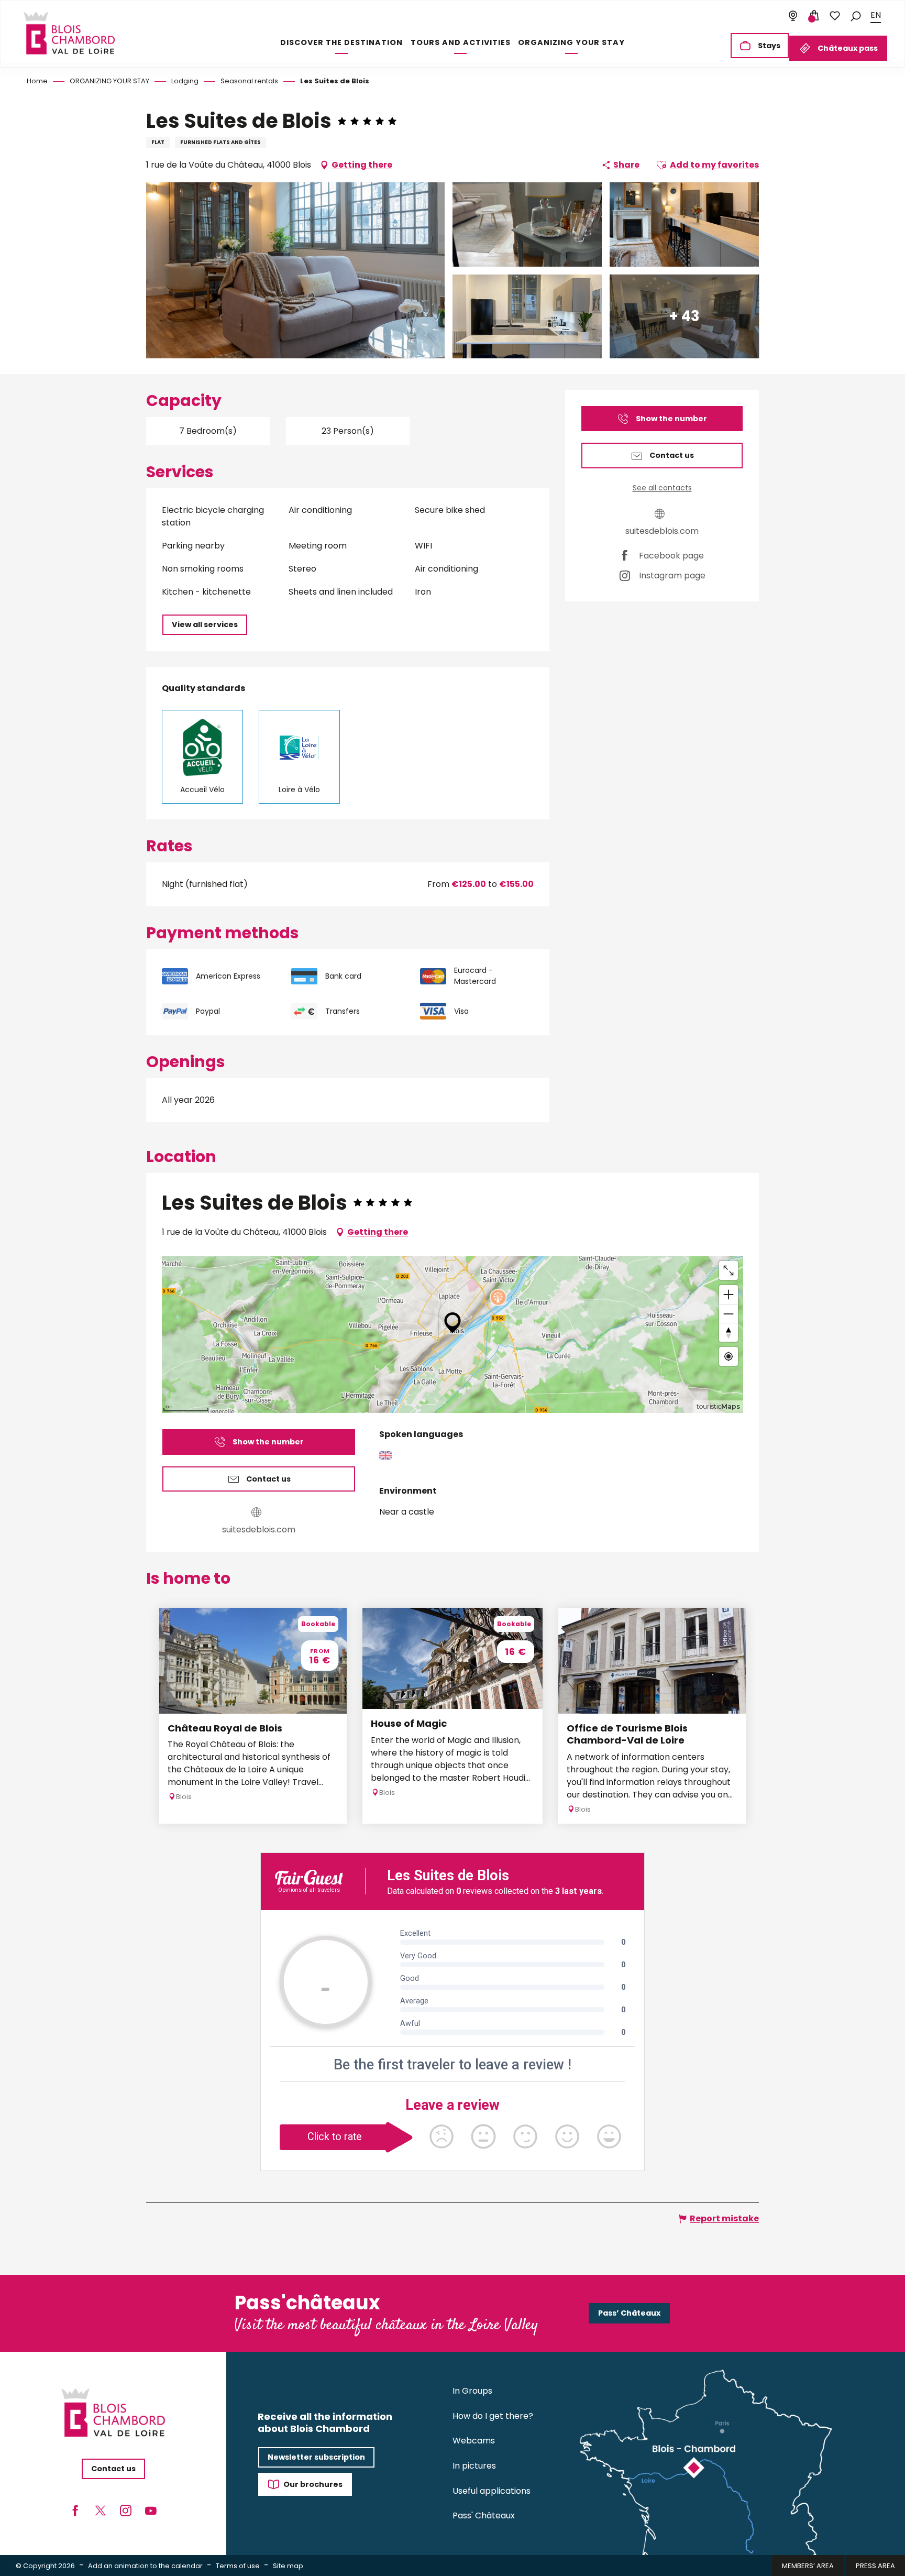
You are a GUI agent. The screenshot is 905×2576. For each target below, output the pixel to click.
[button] (856, 15)
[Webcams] (793, 16)
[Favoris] (835, 16)
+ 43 (684, 316)
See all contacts (662, 488)
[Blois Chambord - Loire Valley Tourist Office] (69, 33)
